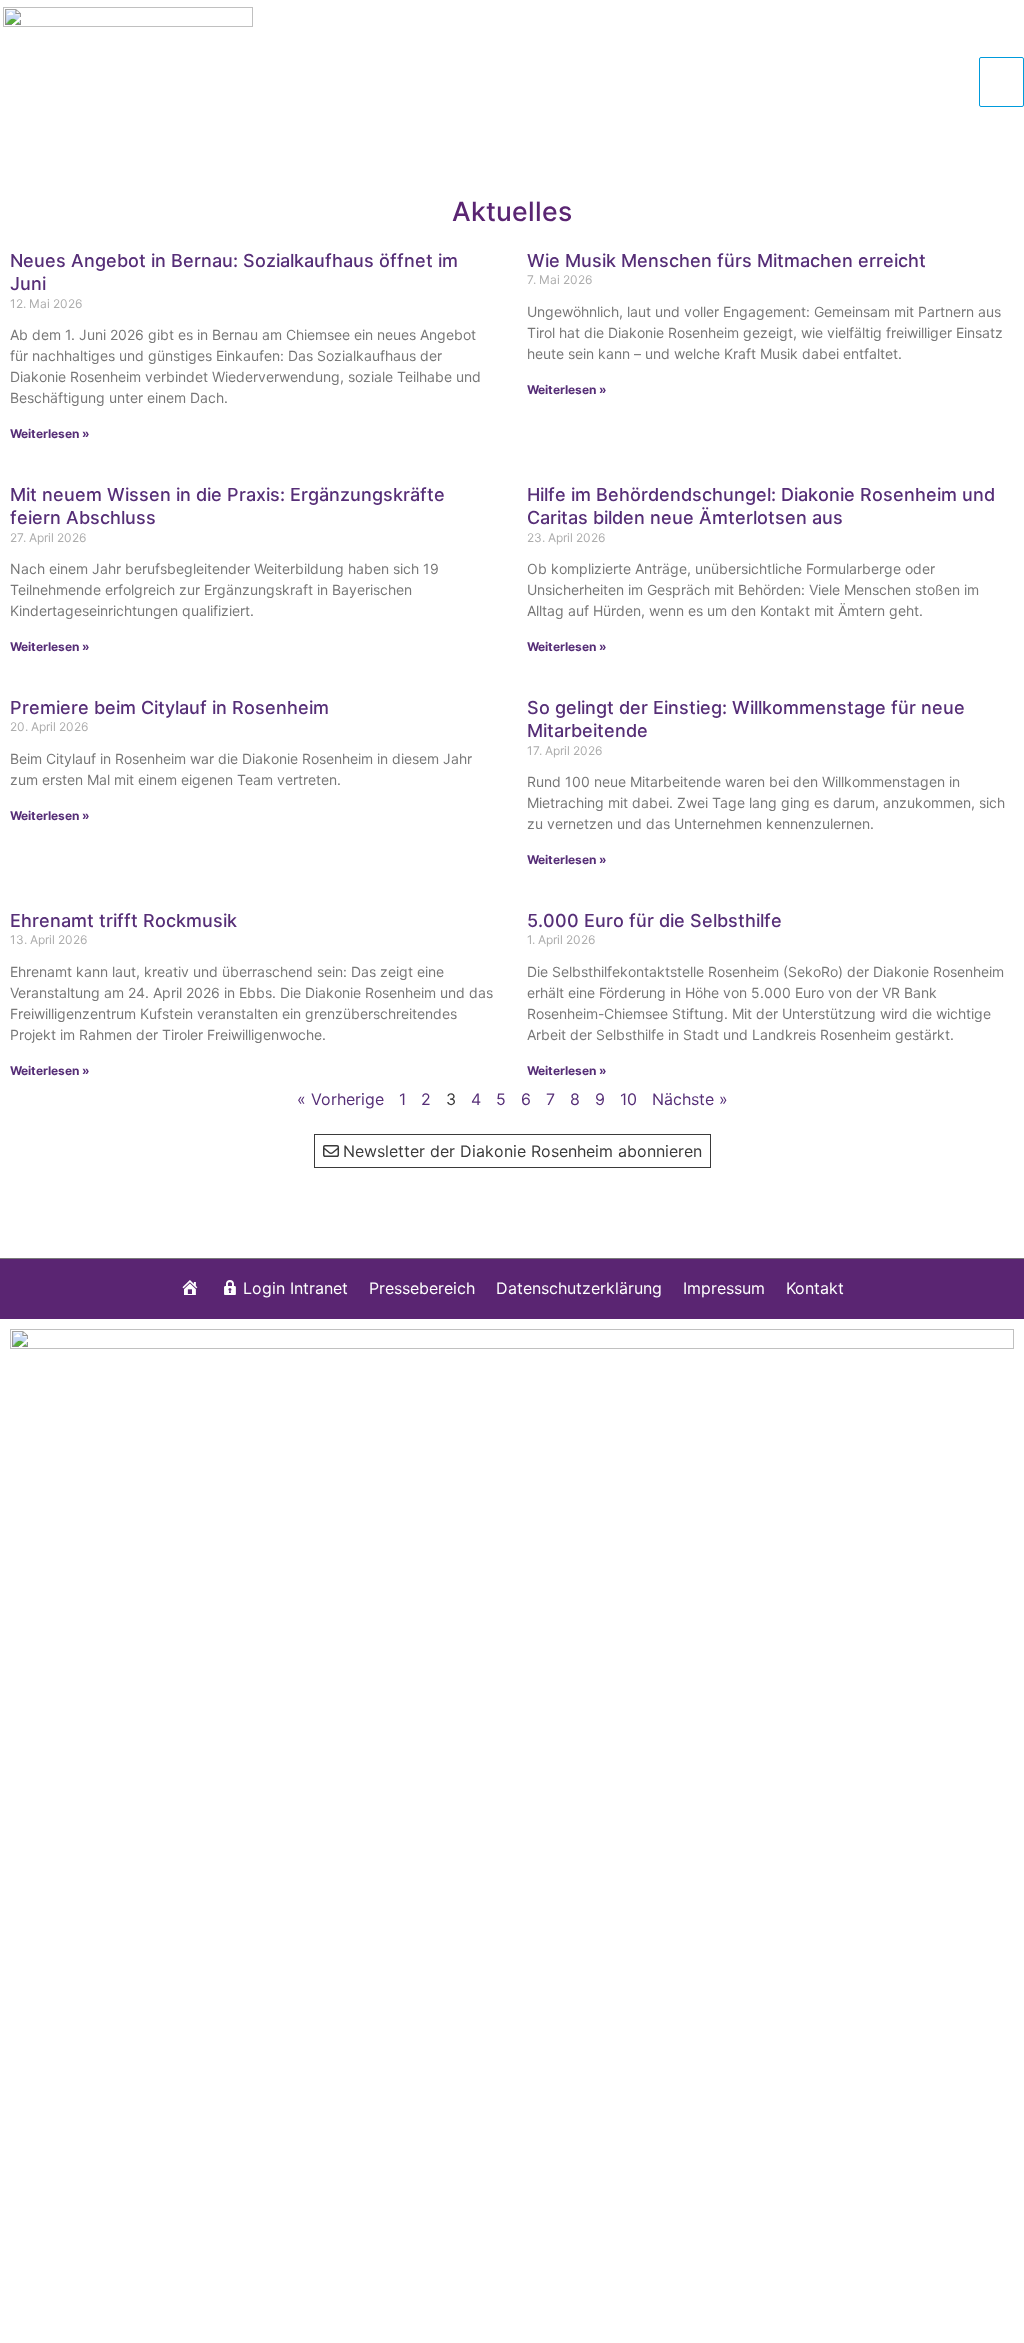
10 (628, 1099)
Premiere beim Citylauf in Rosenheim (169, 707)
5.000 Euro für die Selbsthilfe (654, 920)
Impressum (724, 1288)
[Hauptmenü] (1001, 82)
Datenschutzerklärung (579, 1288)
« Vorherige (340, 1099)
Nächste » (690, 1099)
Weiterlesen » (50, 433)
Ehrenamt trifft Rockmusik (123, 920)
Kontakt (815, 1288)
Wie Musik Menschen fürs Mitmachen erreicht (726, 260)
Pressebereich (422, 1288)
